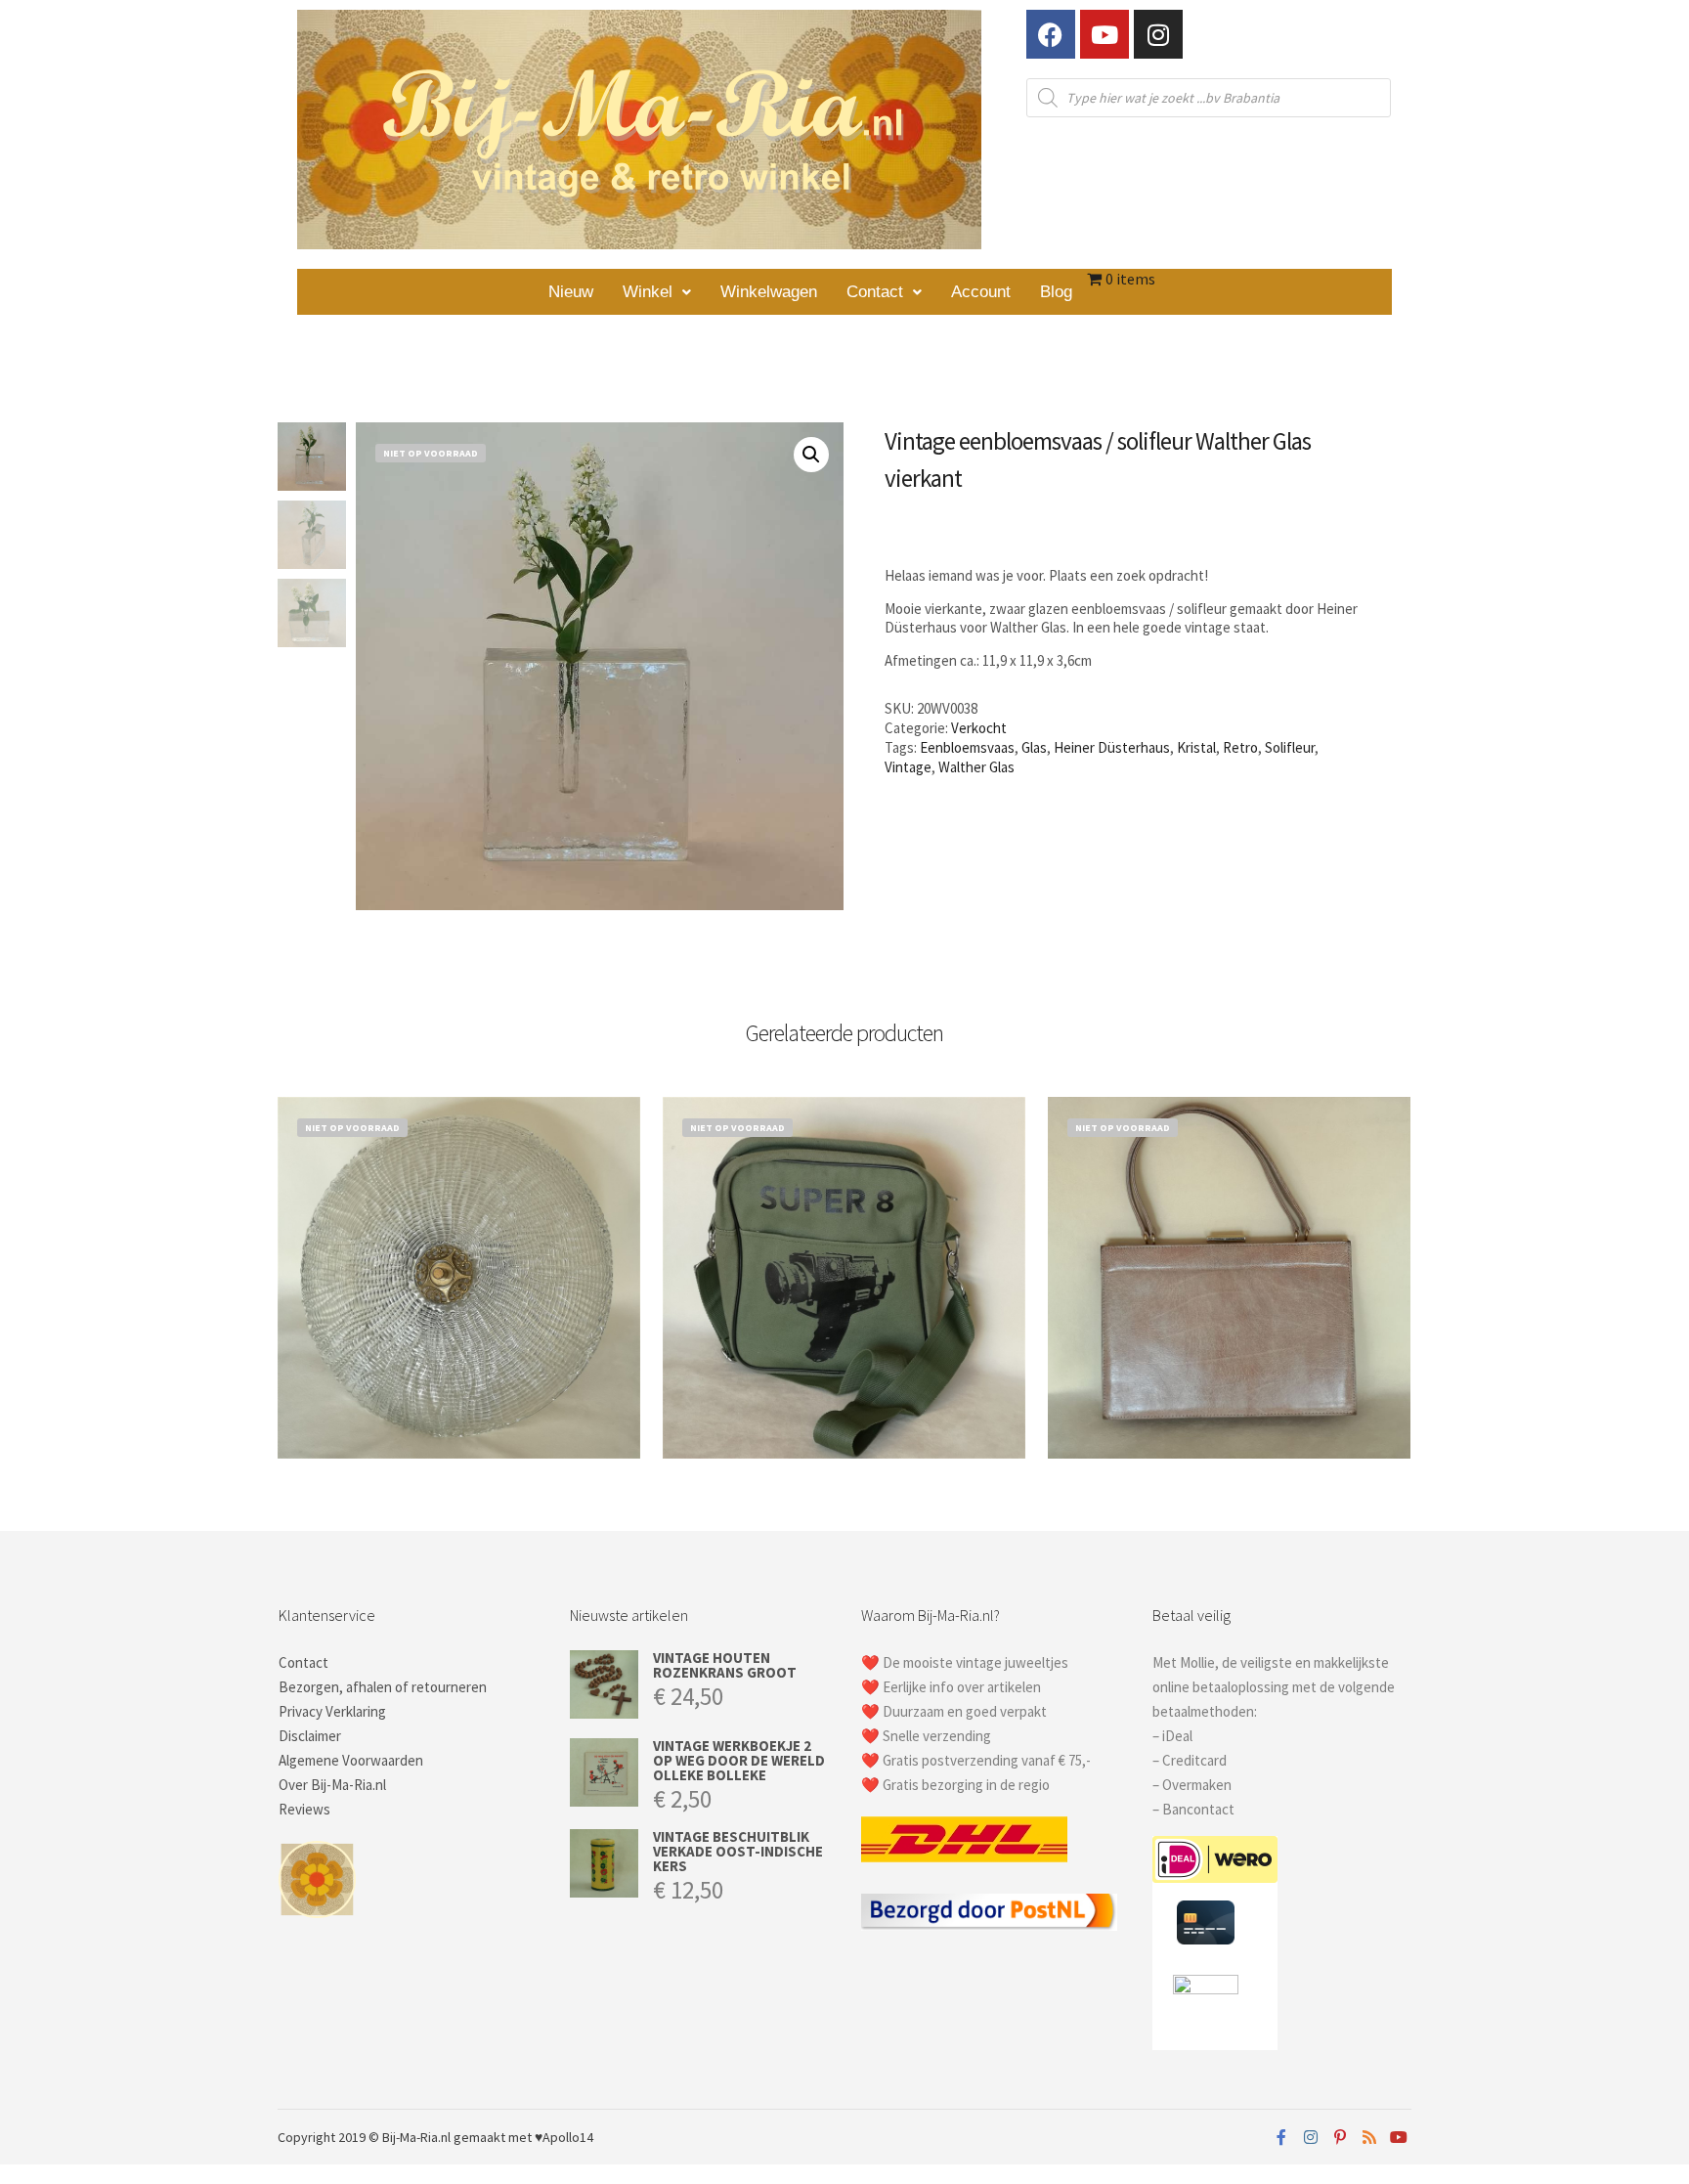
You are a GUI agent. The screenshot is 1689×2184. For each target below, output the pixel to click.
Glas (1034, 747)
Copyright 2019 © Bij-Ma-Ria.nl (364, 2137)
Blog (1056, 292)
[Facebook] (1051, 34)
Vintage (908, 767)
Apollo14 (568, 2137)
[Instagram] (1158, 34)
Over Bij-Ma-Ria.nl (332, 1785)
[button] (657, 292)
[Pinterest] (1340, 2137)
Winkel (648, 292)
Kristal (1196, 747)
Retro (1240, 747)
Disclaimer (310, 1736)
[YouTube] (1399, 2137)
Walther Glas (976, 767)
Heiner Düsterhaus (1112, 747)
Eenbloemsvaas (967, 747)
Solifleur (1290, 747)
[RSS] (1369, 2137)
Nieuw (571, 292)
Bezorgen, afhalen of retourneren (383, 1687)
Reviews (304, 1809)
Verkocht (979, 728)
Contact (875, 292)
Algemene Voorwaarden (351, 1760)
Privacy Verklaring (332, 1711)
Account (981, 292)
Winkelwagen (769, 292)
